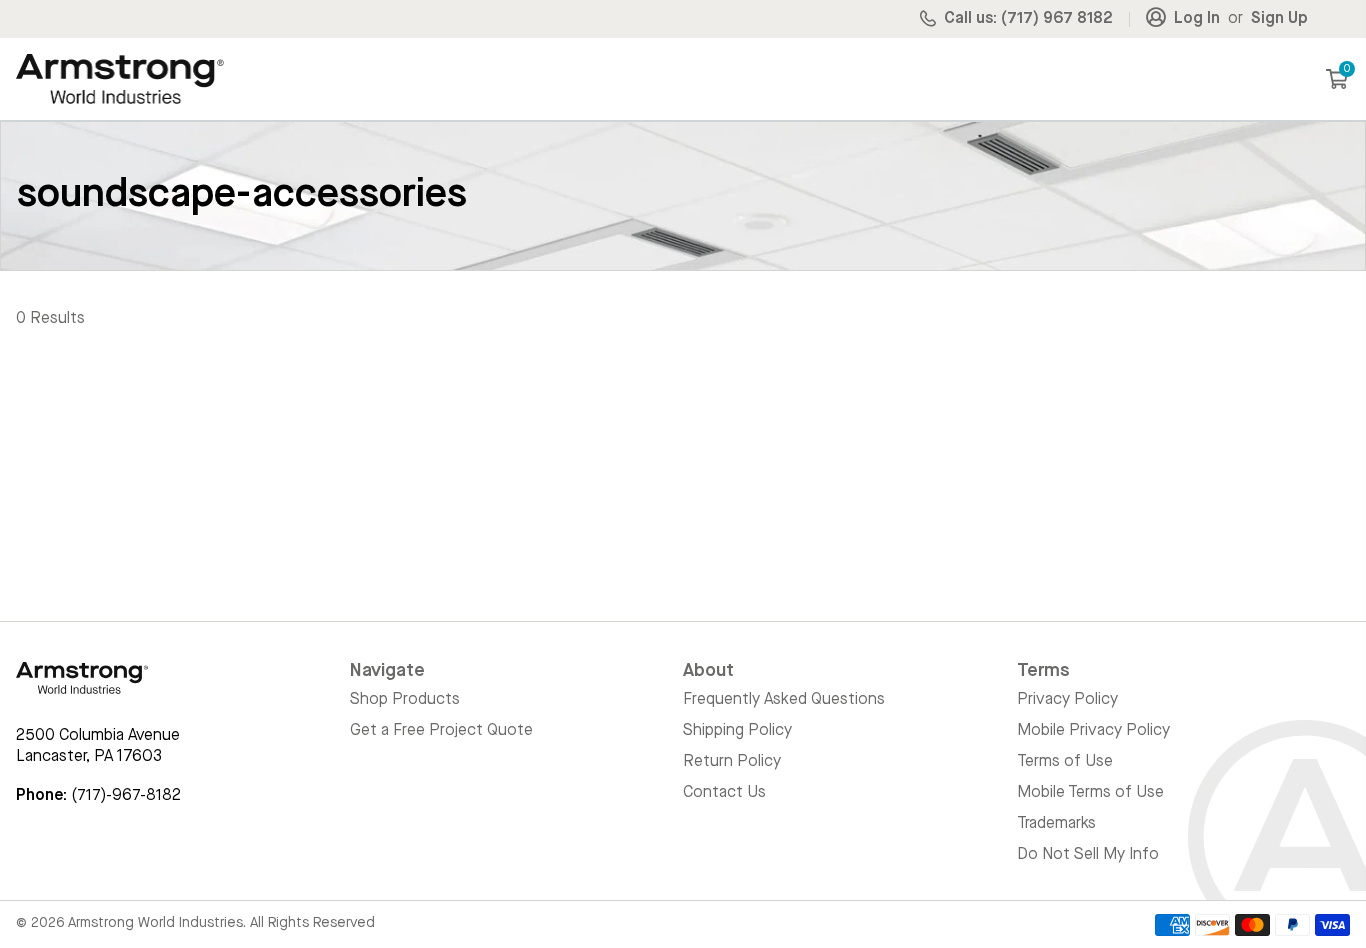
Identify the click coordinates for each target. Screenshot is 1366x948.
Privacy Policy (1067, 700)
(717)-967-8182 (126, 796)
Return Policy (732, 762)
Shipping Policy (737, 731)
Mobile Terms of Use (1090, 793)
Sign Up (1279, 19)
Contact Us (724, 793)
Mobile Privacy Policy (1093, 731)
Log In (1197, 19)
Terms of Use (1065, 762)
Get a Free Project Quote (441, 731)
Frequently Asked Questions (784, 700)
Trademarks (1056, 824)
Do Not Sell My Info (1088, 855)
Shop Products (405, 700)
